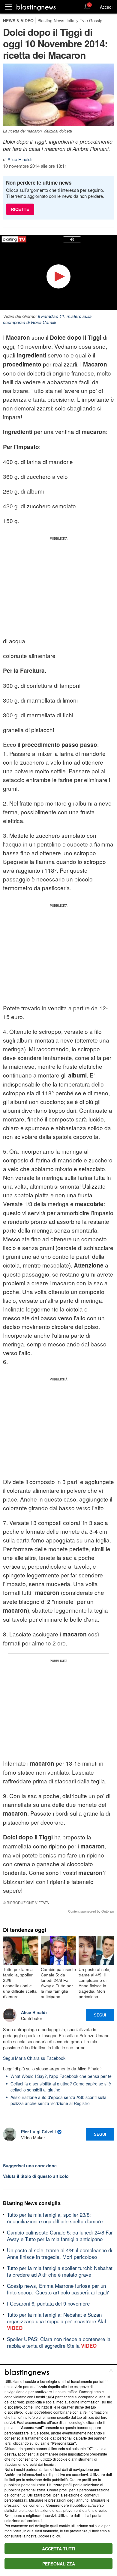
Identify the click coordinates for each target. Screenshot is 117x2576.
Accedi (106, 7)
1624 (50, 2397)
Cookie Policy (49, 2536)
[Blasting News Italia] (36, 7)
